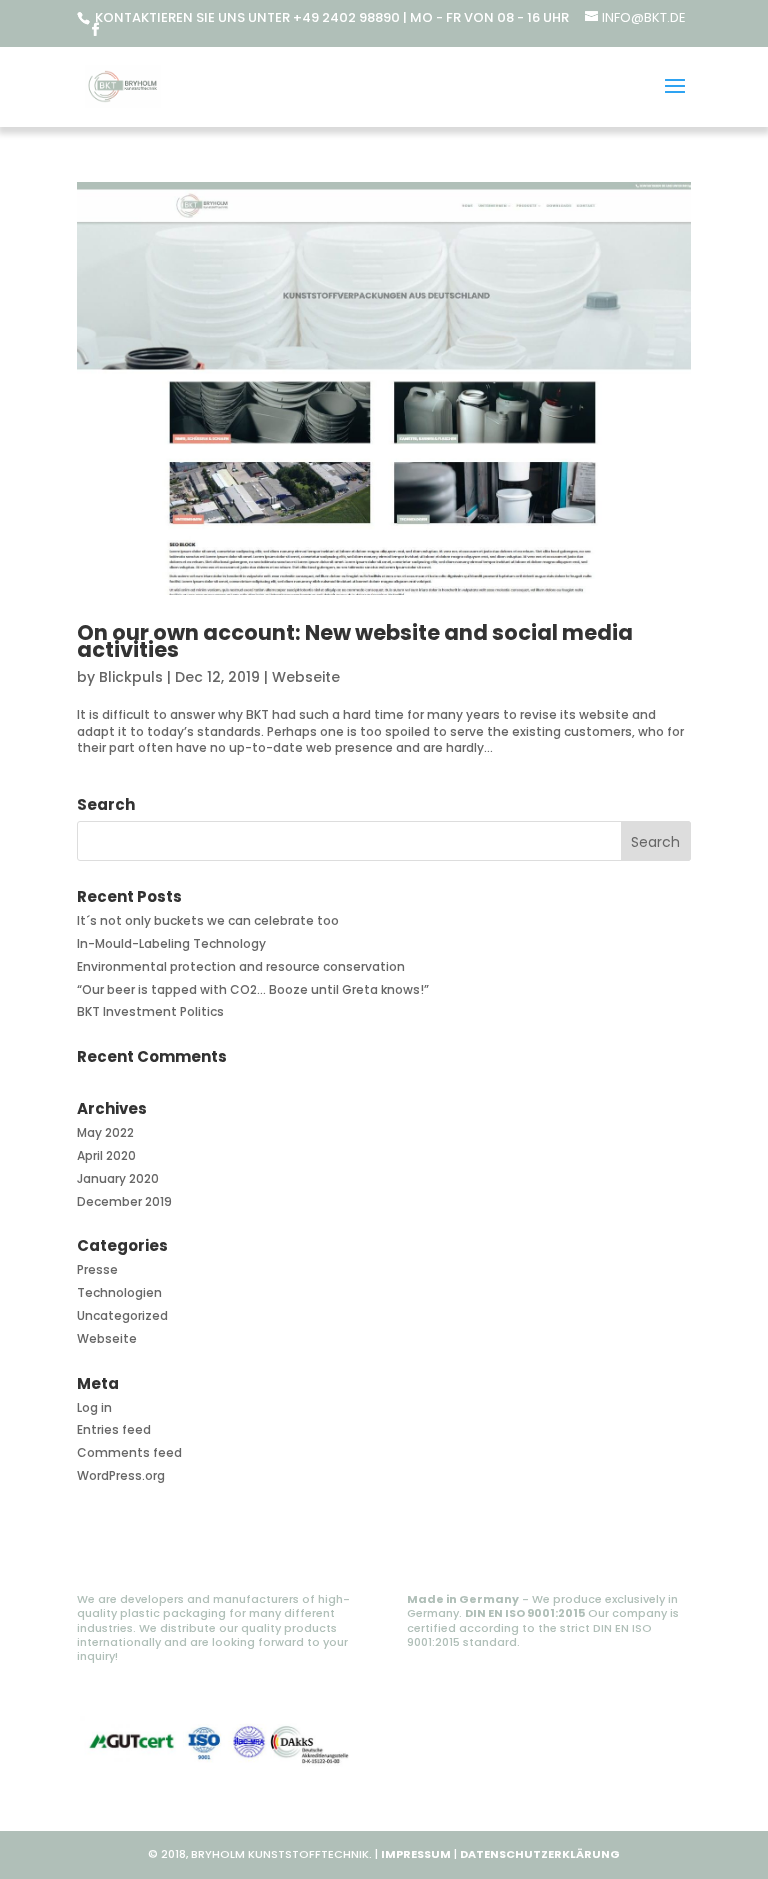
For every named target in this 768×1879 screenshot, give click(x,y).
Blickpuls (131, 677)
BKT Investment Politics (150, 1011)
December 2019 (124, 1201)
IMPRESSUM (416, 1854)
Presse (97, 1269)
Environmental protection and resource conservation (241, 966)
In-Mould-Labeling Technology (171, 943)
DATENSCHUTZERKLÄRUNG (540, 1854)
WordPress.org (121, 1475)
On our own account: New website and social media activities (355, 641)
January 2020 (118, 1178)
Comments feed (129, 1452)
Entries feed (114, 1429)
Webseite (306, 677)
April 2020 (106, 1155)
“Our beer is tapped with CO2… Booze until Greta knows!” (253, 989)
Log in (94, 1407)
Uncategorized (122, 1315)
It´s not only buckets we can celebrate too (208, 920)
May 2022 (105, 1132)
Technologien (119, 1292)
